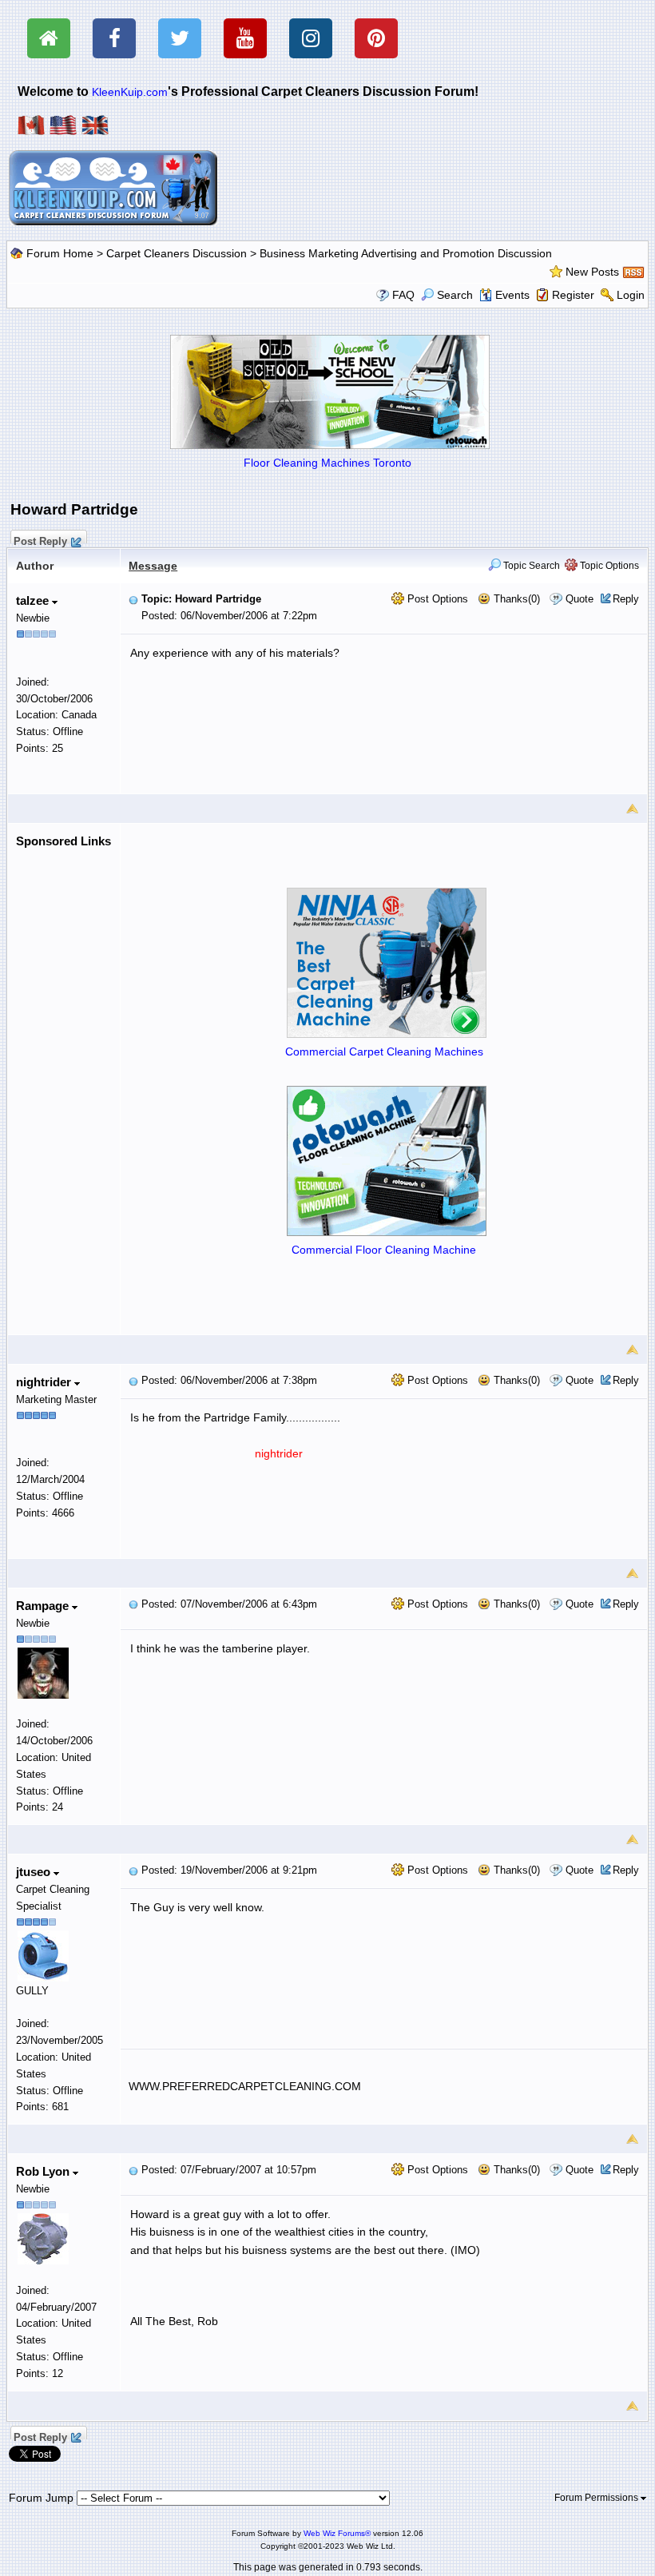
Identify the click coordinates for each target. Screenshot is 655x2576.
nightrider (45, 1382)
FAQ (403, 295)
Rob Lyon (44, 2171)
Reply (626, 599)
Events (512, 295)
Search (455, 295)
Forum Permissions (597, 2498)
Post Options (436, 599)
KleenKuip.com (130, 92)
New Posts (592, 272)
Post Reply (40, 539)
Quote (580, 599)
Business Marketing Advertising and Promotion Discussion (406, 253)
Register (573, 295)
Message (153, 566)
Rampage (44, 1606)
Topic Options (608, 566)
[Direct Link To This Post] (133, 599)
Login (631, 295)
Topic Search (530, 566)
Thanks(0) (515, 599)
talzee (34, 600)
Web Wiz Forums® (337, 2533)
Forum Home (60, 253)
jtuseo (35, 1872)
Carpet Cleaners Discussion (177, 253)
